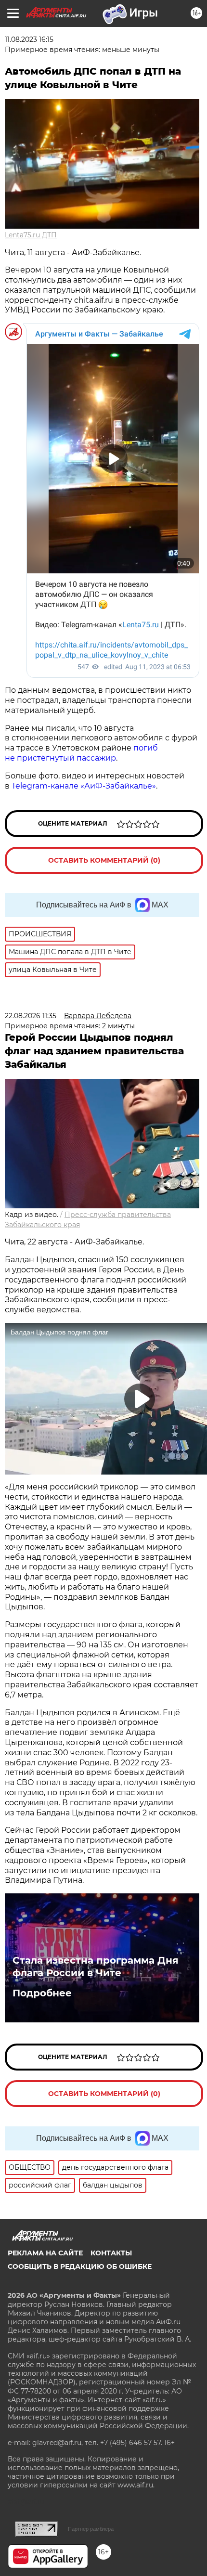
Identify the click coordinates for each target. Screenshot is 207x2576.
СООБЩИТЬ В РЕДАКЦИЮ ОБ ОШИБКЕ (80, 2266)
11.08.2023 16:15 (29, 39)
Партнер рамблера (91, 2529)
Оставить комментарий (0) (104, 860)
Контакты (111, 2253)
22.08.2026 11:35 (31, 1016)
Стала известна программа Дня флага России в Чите (96, 1967)
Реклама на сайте (45, 2253)
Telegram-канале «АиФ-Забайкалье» (84, 786)
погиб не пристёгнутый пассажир (81, 753)
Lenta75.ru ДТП (31, 235)
